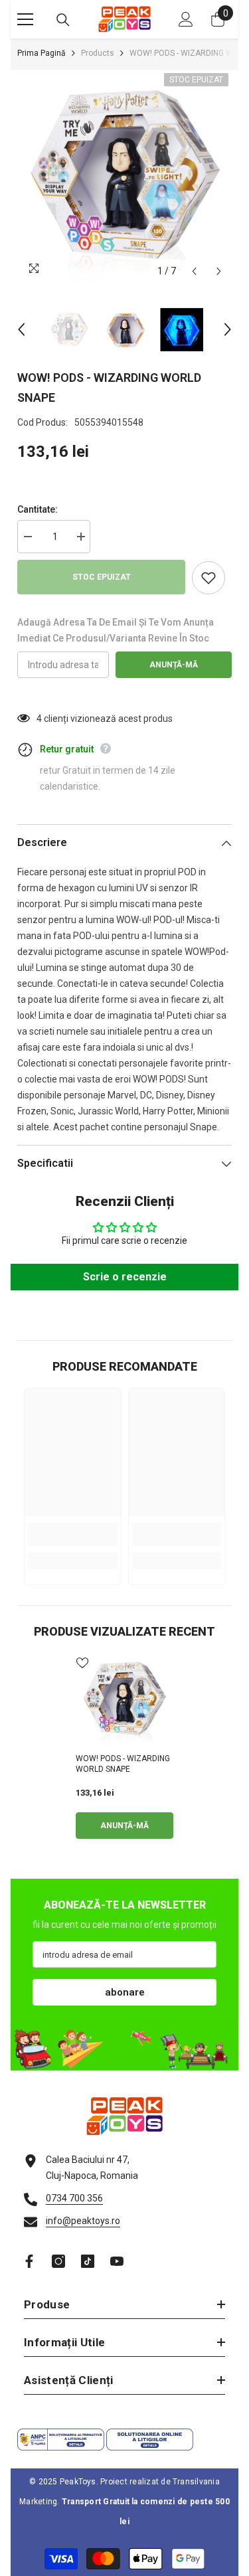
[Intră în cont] (186, 19)
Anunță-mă (174, 665)
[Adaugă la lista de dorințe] (208, 578)
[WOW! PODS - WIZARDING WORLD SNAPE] (124, 1700)
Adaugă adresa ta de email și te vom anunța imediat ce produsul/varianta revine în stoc (116, 630)
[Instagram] (58, 2261)
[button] (194, 271)
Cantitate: (38, 509)
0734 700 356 (74, 2198)
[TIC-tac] (88, 2261)
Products (98, 53)
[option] (124, 177)
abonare (125, 1992)
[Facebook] (29, 2261)
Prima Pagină (41, 53)
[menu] (25, 19)
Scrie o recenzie (125, 1277)
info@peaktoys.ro (83, 2221)
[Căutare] (63, 20)
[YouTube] (117, 2261)
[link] (73, 1534)
